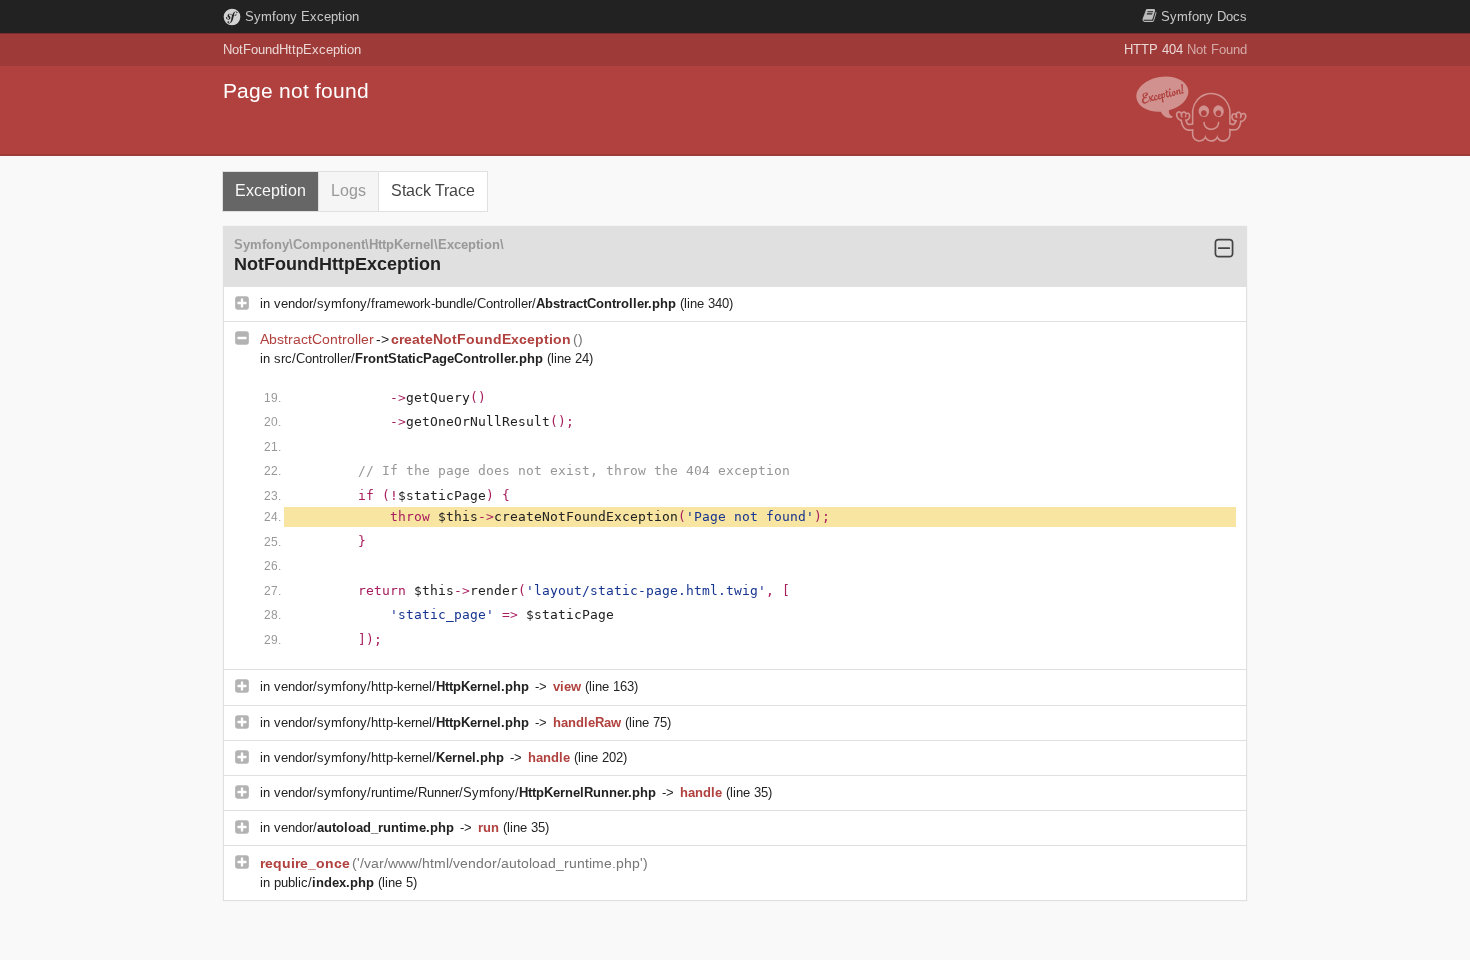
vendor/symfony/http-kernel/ (401, 686)
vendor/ (364, 827)
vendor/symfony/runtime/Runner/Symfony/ (465, 792)
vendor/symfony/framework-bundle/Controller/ (475, 303)
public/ (324, 882)
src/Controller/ (408, 358)
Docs (1204, 16)
